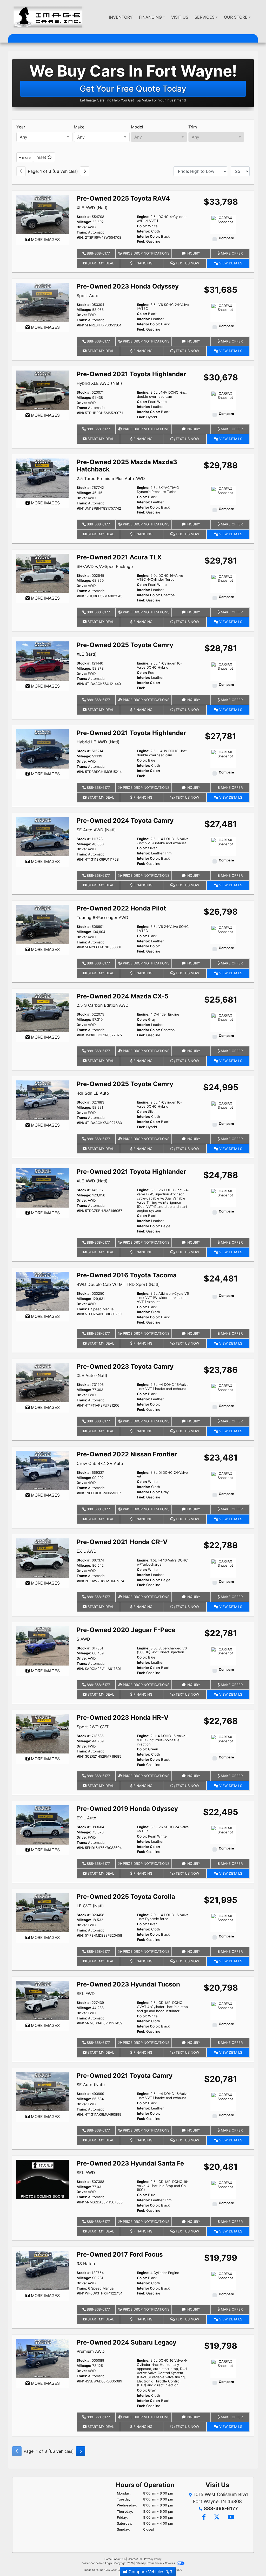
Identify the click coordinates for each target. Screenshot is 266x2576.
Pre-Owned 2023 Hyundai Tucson (128, 1984)
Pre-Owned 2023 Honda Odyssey (128, 286)
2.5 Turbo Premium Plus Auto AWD (111, 478)
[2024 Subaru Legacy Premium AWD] (43, 2358)
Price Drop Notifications (146, 253)
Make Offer (231, 253)
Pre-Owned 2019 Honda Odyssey (127, 1809)
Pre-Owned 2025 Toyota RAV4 (123, 198)
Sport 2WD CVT (93, 1727)
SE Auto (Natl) (91, 2085)
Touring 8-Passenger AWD (102, 917)
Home (108, 2559)
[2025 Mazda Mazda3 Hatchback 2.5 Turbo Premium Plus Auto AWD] (43, 478)
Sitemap (141, 2563)
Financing (142, 263)
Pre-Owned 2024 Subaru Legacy (127, 2342)
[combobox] (44, 137)
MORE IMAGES (45, 239)
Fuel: (141, 241)
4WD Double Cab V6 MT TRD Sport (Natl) (118, 1284)
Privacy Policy (153, 2559)
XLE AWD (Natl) (92, 208)
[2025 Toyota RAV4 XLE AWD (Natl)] (43, 214)
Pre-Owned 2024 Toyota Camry (125, 821)
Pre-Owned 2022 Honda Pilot (121, 908)
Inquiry (193, 253)
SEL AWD (86, 2173)
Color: (142, 226)
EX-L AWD (87, 1551)
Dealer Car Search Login (97, 2563)
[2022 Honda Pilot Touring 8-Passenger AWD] (43, 924)
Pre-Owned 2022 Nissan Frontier (127, 1454)
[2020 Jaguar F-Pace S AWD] (43, 1646)
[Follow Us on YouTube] (230, 2517)
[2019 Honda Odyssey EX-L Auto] (43, 1825)
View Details (230, 263)
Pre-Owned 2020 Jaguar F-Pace (126, 1630)
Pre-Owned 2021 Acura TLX (119, 557)
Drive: (82, 227)
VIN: (80, 238)
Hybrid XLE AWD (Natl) (99, 383)
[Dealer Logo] (48, 17)
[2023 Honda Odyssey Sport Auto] (43, 302)
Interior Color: (148, 237)
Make (79, 127)
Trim (193, 127)
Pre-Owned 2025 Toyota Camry (125, 645)
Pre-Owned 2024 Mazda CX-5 (122, 996)
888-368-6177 (98, 253)
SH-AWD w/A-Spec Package (105, 566)
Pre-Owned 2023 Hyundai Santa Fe (130, 2163)
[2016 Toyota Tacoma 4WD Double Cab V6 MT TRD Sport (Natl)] (43, 1291)
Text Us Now (187, 263)
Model (137, 127)
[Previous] (21, 171)
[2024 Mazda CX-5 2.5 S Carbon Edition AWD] (43, 1012)
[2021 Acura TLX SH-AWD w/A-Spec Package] (43, 573)
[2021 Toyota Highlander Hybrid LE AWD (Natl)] (43, 749)
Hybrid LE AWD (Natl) (98, 742)
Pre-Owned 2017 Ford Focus (120, 2254)
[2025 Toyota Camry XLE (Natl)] (43, 661)
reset (42, 157)
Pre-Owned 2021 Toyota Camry (125, 2076)
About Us (120, 2559)
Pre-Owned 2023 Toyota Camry (125, 1366)
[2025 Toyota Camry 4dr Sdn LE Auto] (43, 1100)
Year (21, 127)
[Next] (85, 171)
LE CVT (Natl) (90, 1906)
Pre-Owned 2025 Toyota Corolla (126, 1897)
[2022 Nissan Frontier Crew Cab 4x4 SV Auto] (43, 1470)
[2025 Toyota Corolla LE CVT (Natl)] (43, 1912)
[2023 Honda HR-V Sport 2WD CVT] (43, 1733)
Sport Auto (88, 296)
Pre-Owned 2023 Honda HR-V (123, 1718)
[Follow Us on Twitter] (217, 2517)
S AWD (83, 1639)
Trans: (82, 232)
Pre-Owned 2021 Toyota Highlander (131, 374)
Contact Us (135, 2559)
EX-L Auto (87, 1818)
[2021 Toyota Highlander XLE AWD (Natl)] (43, 1188)
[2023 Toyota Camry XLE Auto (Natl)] (43, 1382)
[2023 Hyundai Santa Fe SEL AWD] (43, 2179)
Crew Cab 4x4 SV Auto (100, 1463)
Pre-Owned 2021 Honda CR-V (122, 1542)
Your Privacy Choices (162, 2563)
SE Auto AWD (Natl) (96, 830)
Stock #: (84, 217)
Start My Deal (100, 263)
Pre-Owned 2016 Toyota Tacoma (127, 1275)
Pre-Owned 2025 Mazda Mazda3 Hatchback (127, 466)
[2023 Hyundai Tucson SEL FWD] (43, 2000)
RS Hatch (86, 2264)
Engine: (143, 217)
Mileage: (84, 222)
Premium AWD (91, 2351)
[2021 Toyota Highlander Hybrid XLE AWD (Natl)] (43, 390)
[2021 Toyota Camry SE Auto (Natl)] (43, 2091)
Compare (226, 238)
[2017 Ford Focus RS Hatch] (43, 2270)
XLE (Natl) (87, 654)
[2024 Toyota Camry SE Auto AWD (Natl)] (43, 836)
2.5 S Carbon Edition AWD (103, 1005)
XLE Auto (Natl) (92, 1375)
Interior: (144, 231)
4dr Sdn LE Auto (93, 1093)
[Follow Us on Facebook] (204, 2517)
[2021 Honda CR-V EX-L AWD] (43, 1558)
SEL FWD (86, 1993)
